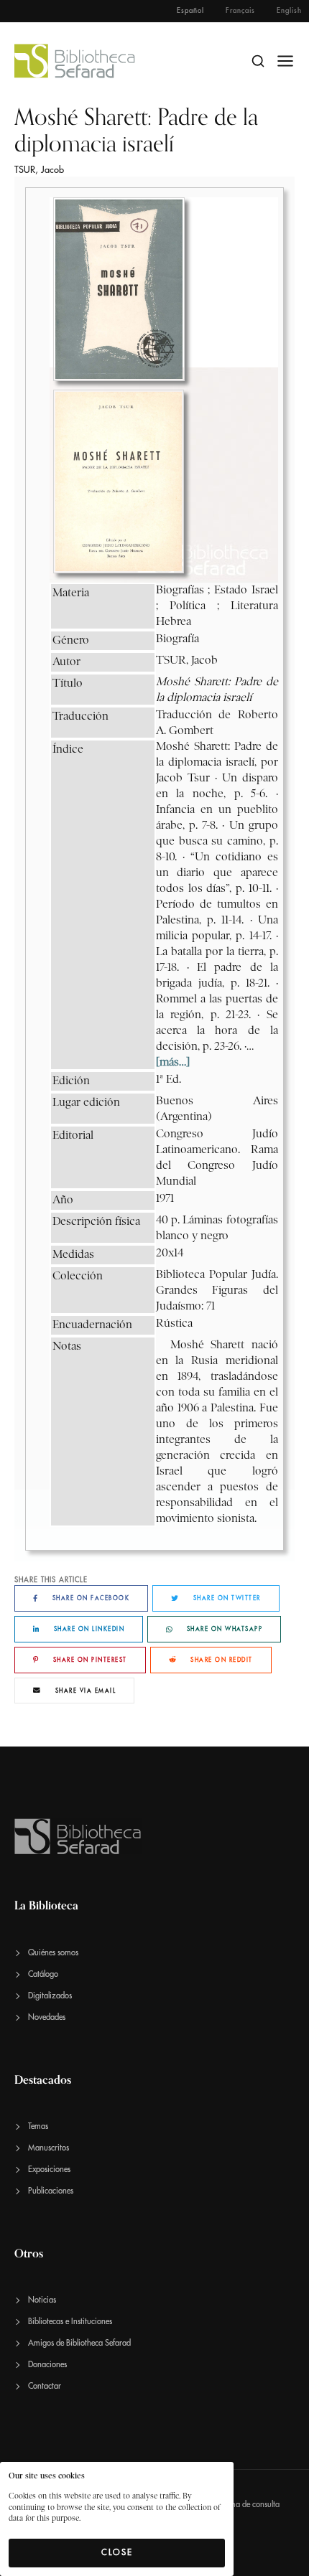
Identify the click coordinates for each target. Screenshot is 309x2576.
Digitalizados (50, 1996)
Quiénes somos (53, 1953)
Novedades (47, 2017)
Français (240, 11)
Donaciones (47, 2365)
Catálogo (43, 1974)
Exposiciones (49, 2170)
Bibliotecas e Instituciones (70, 2322)
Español (190, 11)
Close (117, 2552)
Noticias (42, 2300)
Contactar (45, 2386)
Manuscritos (49, 2148)
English (289, 11)
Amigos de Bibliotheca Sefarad (79, 2343)
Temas (38, 2126)
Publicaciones (51, 2191)
